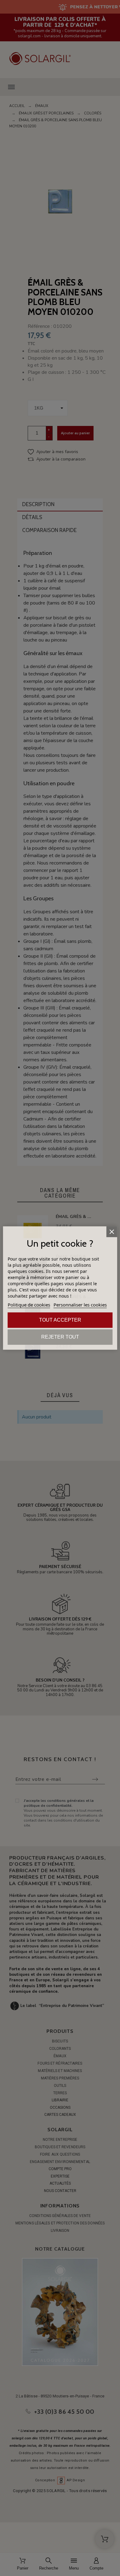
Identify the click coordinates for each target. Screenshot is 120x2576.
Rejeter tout (60, 1337)
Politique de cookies (29, 1305)
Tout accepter (60, 1320)
